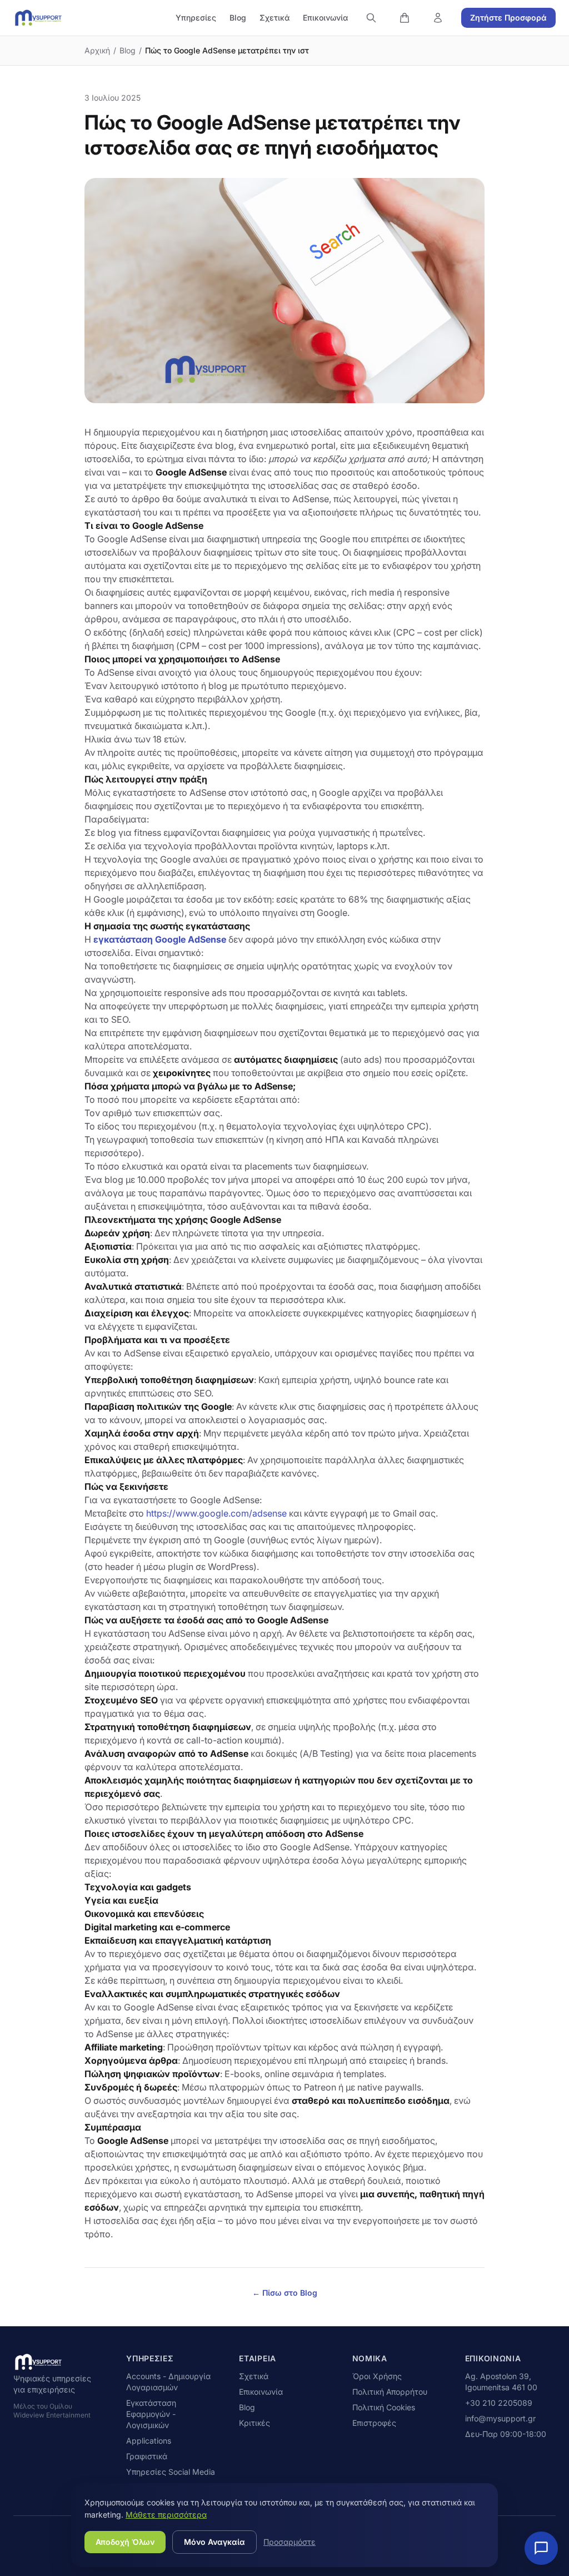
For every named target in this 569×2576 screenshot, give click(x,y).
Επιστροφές (374, 2423)
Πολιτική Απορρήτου (390, 2392)
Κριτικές (254, 2423)
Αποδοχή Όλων (125, 2542)
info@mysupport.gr (500, 2418)
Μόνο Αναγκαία (214, 2542)
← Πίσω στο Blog (285, 2293)
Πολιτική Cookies (384, 2407)
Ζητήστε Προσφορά (508, 18)
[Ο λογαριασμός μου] (438, 18)
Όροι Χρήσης (377, 2376)
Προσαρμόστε (290, 2542)
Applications (149, 2441)
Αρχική (97, 50)
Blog (238, 18)
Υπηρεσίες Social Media (171, 2472)
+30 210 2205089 (499, 2403)
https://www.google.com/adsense (215, 1513)
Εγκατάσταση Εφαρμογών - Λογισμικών (151, 2414)
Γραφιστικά (147, 2456)
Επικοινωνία (325, 18)
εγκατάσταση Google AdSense (160, 939)
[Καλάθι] (405, 18)
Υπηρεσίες (196, 18)
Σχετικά (274, 18)
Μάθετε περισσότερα (166, 2515)
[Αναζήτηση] (371, 18)
